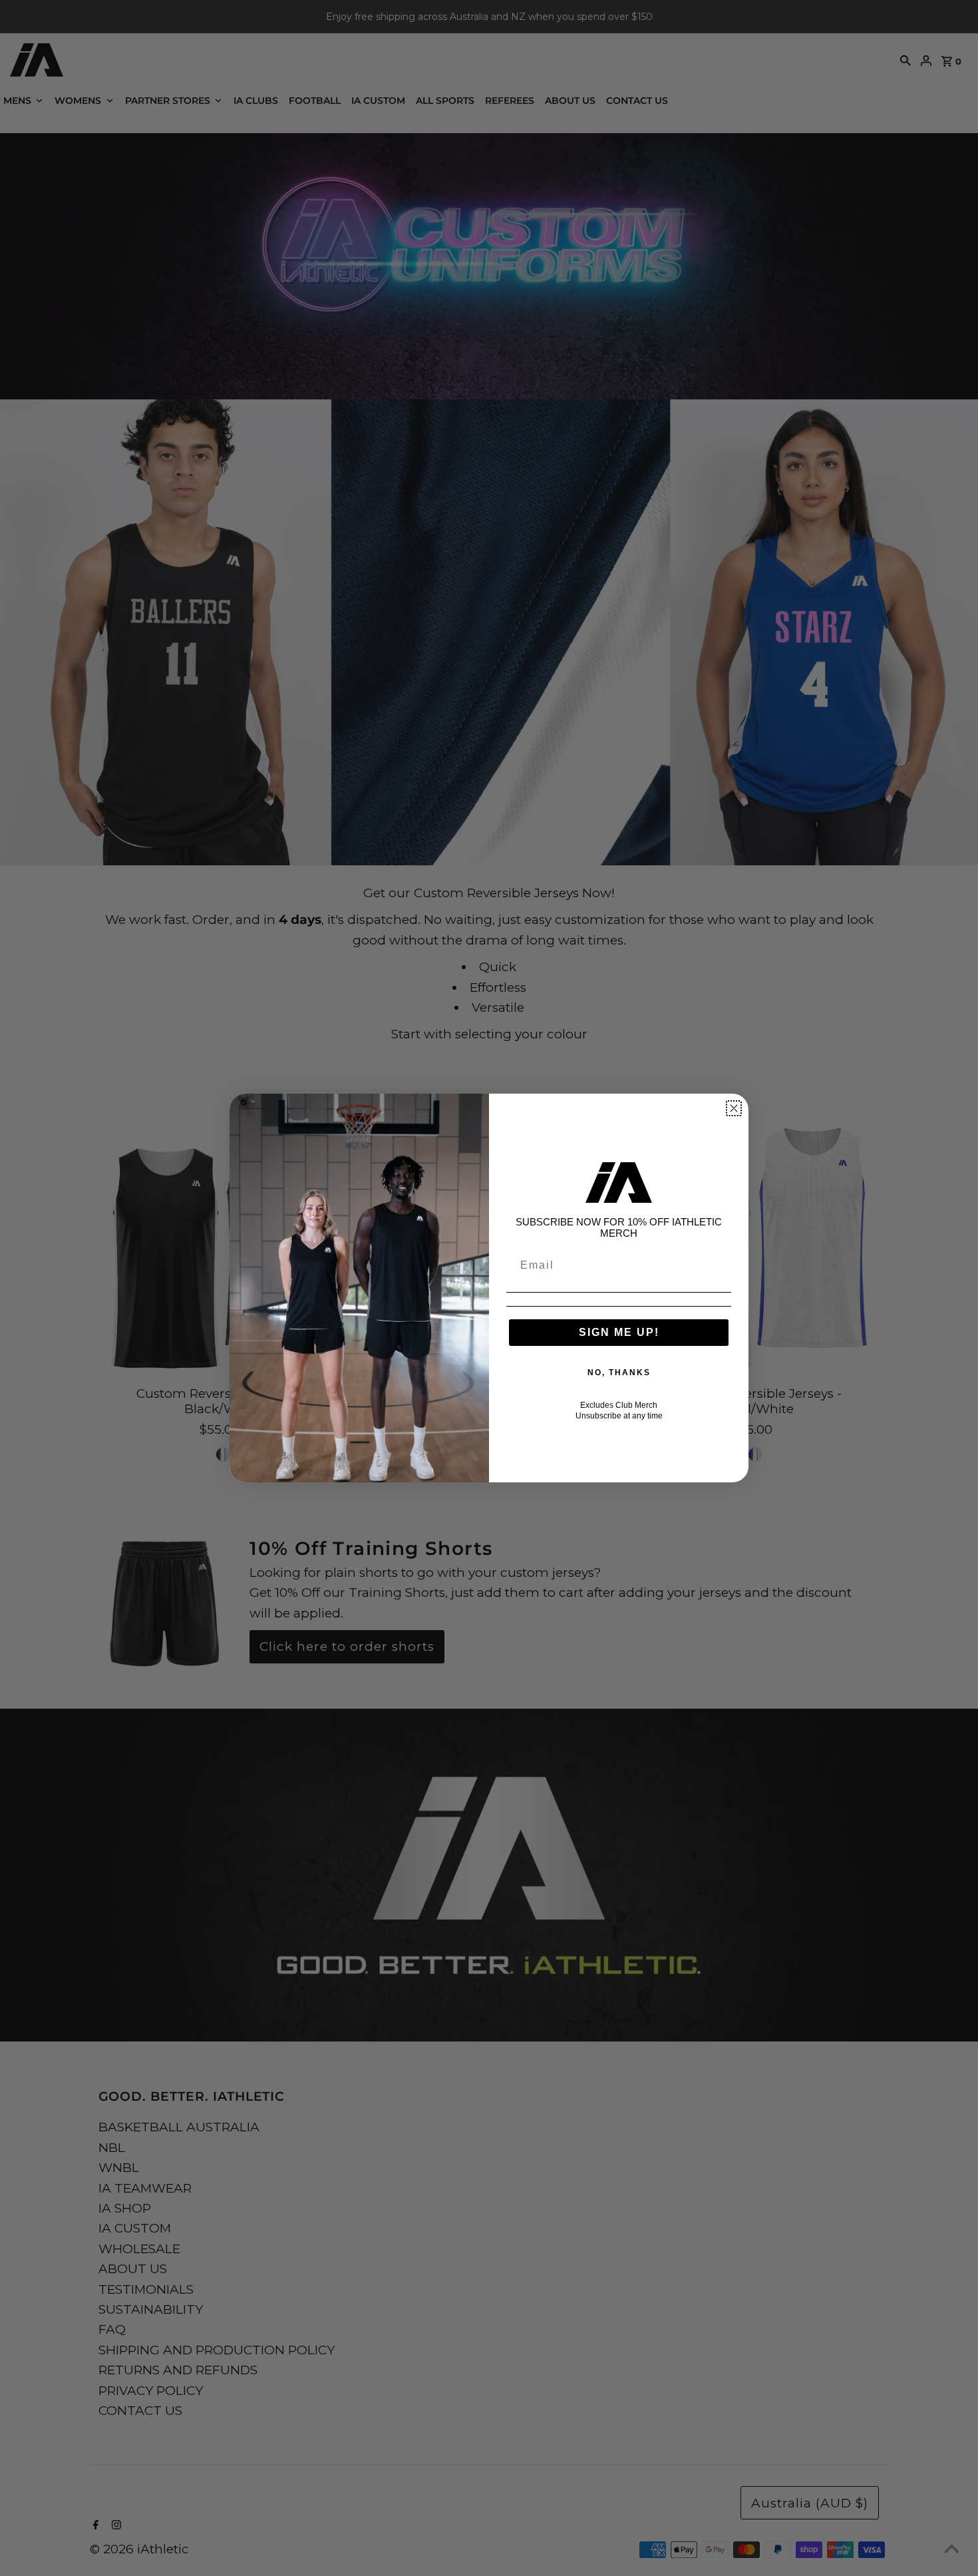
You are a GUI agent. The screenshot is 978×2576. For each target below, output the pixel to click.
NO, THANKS (619, 1373)
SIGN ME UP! (619, 1332)
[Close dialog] (734, 1108)
